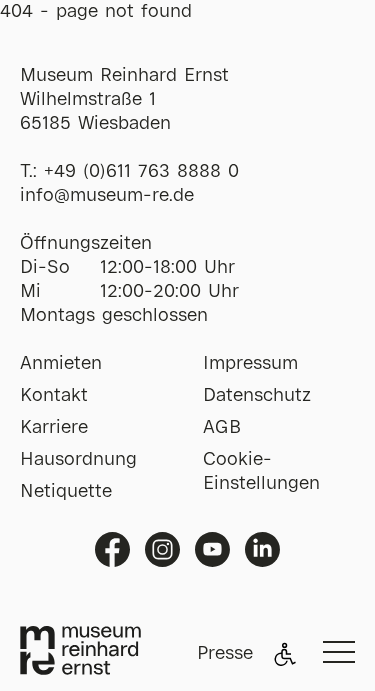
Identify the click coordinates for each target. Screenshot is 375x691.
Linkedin (262, 549)
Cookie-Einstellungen (261, 472)
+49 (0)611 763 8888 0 (141, 172)
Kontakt (54, 396)
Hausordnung (78, 460)
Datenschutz (257, 396)
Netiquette (66, 492)
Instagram (162, 549)
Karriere (54, 428)
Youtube (212, 549)
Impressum (250, 364)
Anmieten (61, 364)
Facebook (112, 549)
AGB (222, 428)
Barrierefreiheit (285, 654)
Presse (225, 654)
